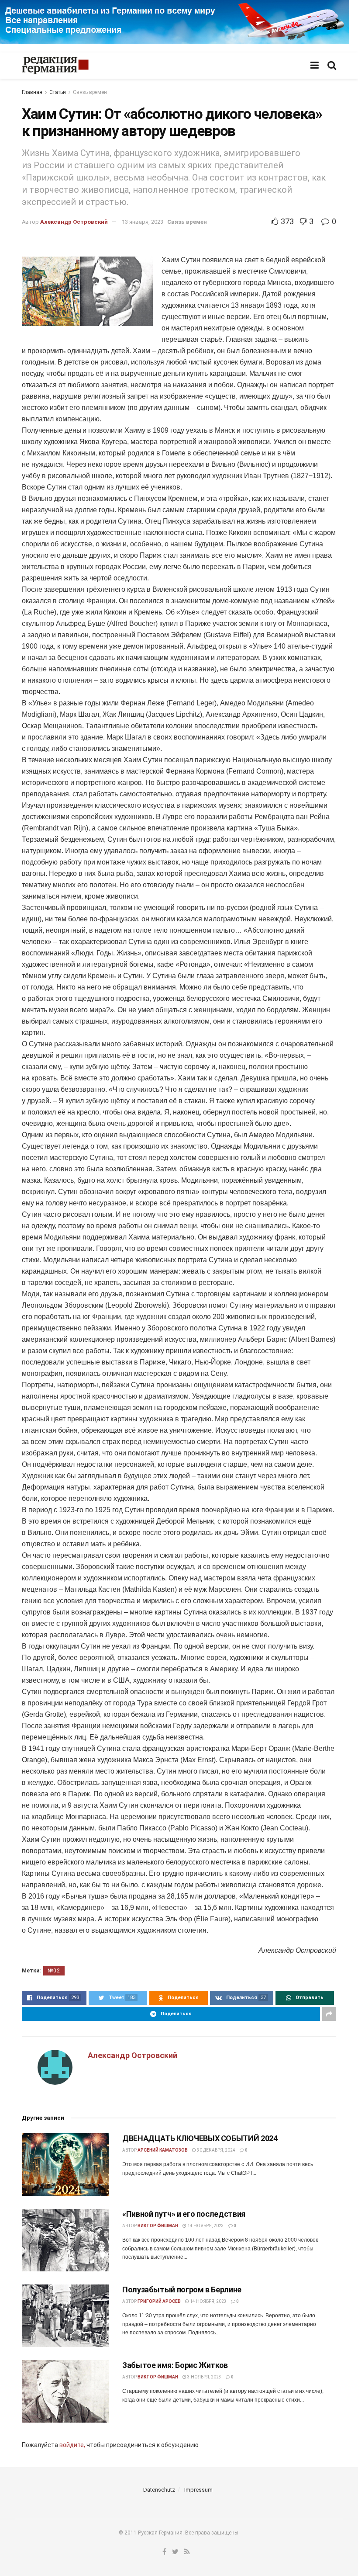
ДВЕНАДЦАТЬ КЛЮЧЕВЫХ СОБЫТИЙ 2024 (200, 2138)
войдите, (72, 2445)
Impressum (198, 2490)
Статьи (58, 92)
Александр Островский (74, 222)
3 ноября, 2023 (204, 2377)
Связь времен (90, 92)
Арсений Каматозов (163, 2150)
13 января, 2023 (143, 222)
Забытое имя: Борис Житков (175, 2365)
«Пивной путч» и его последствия (184, 2214)
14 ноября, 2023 (205, 2226)
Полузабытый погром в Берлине (182, 2290)
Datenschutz (159, 2490)
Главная (32, 92)
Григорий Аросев (159, 2301)
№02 (54, 1971)
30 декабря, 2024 (216, 2150)
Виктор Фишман (158, 2226)
